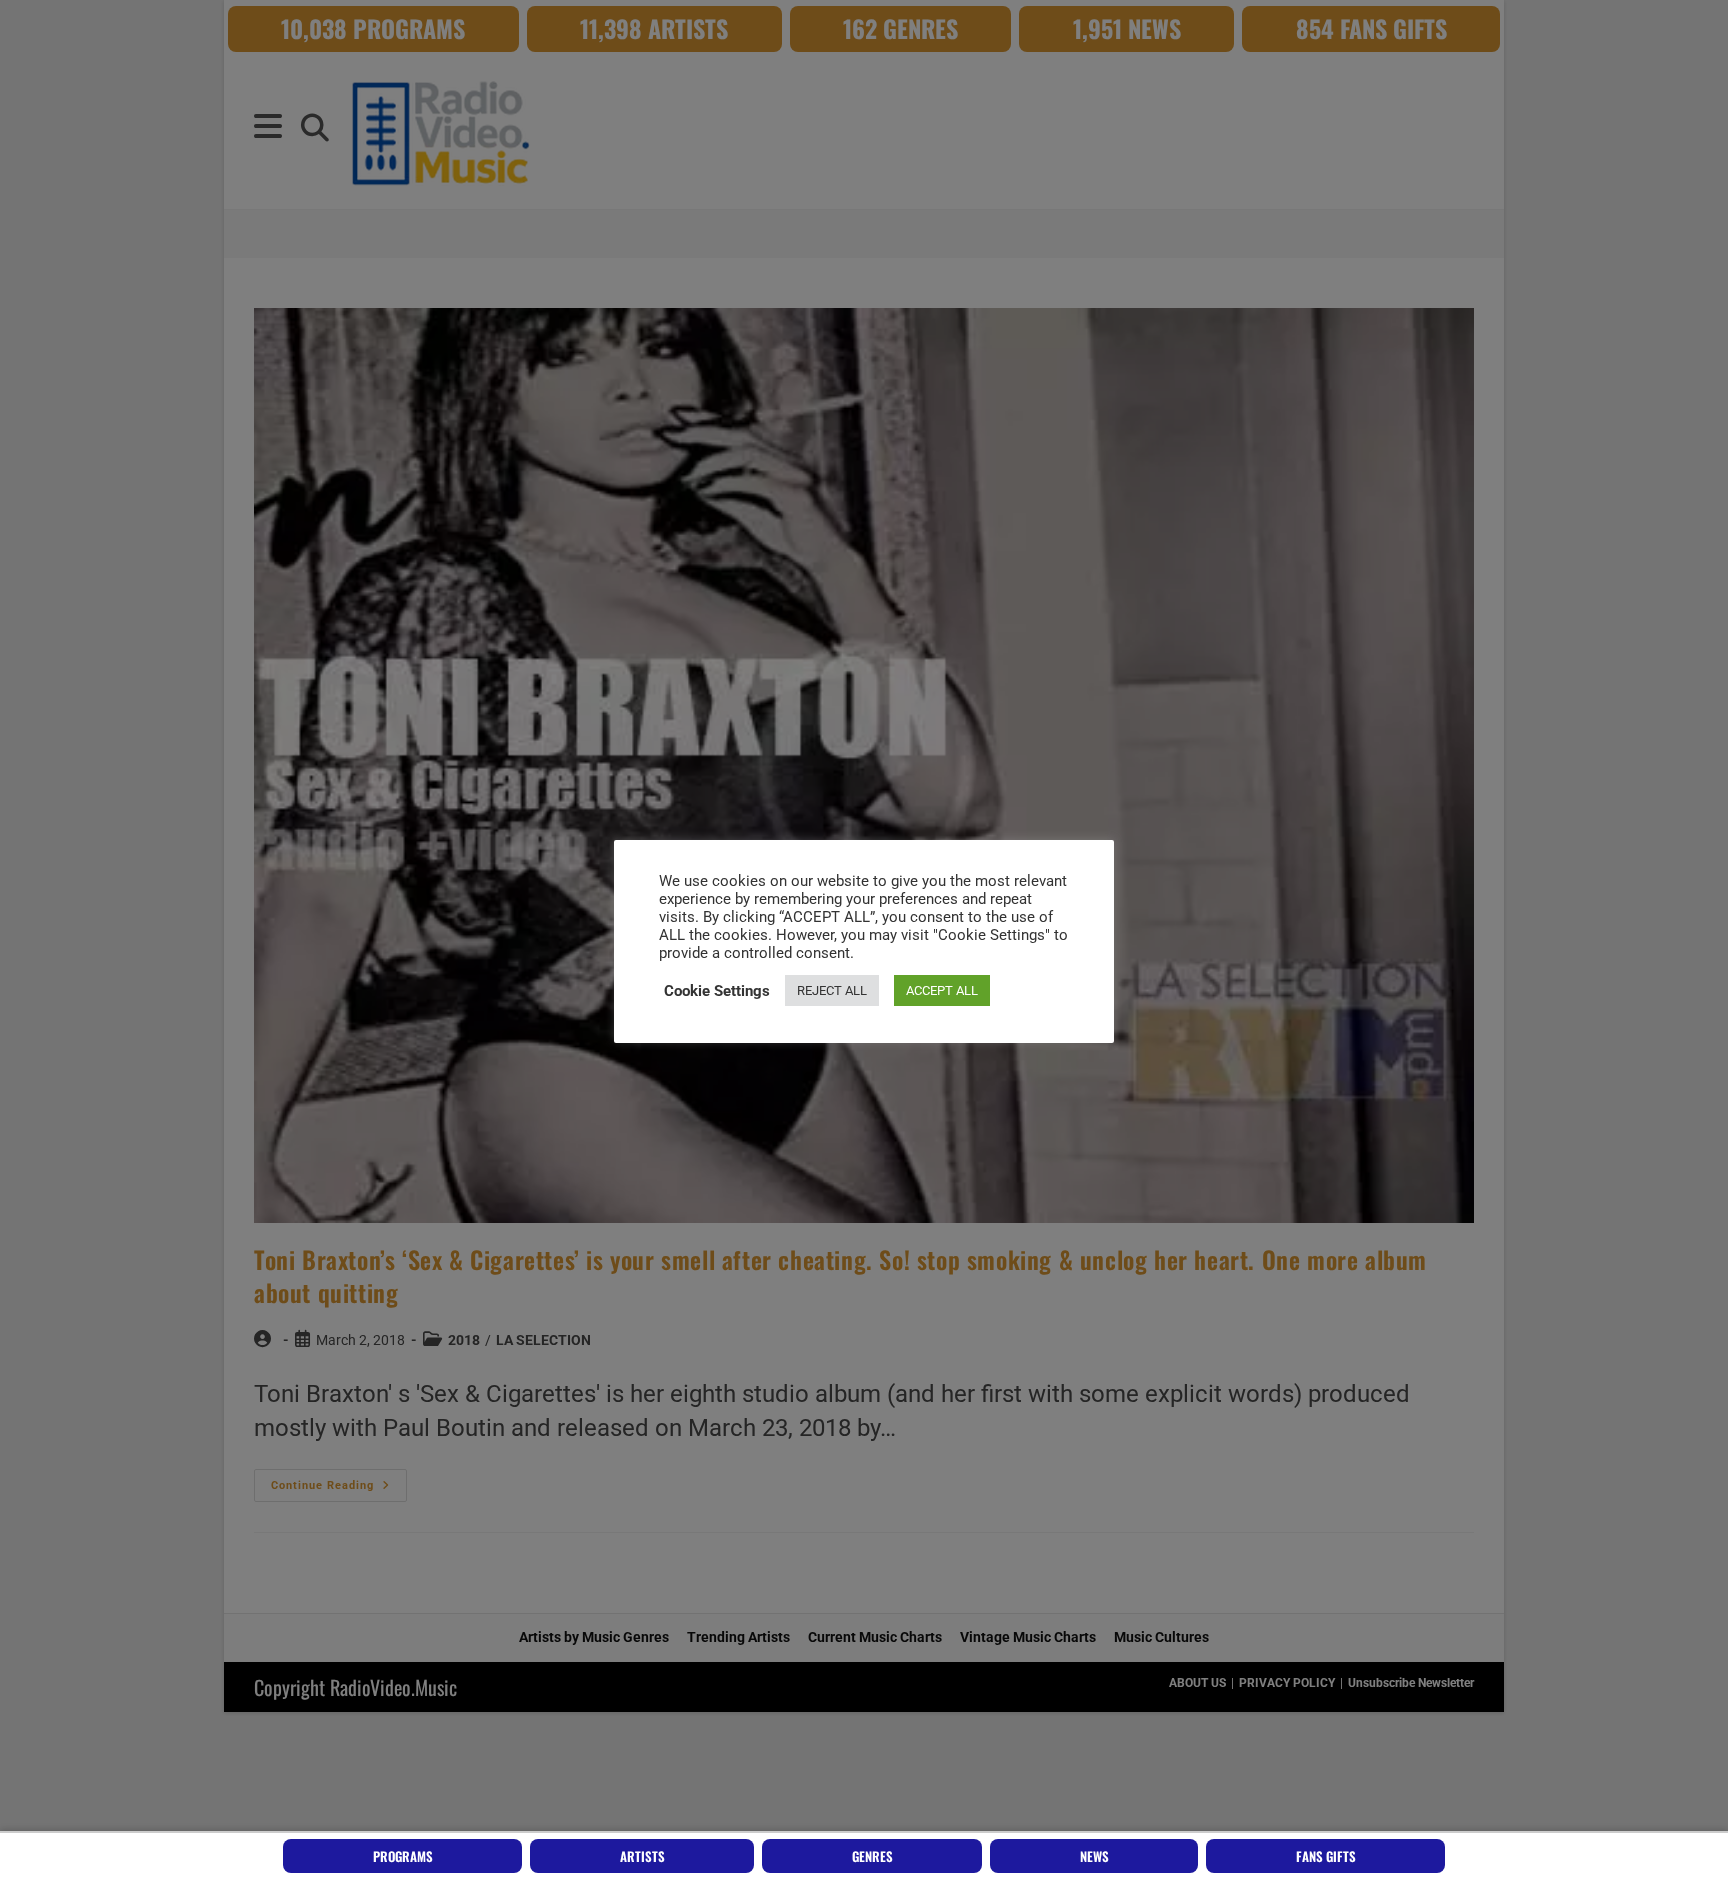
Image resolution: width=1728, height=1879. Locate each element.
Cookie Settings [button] (717, 991)
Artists (642, 1856)
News (1094, 1856)
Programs (403, 1856)
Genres (872, 1856)
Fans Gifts (1326, 1856)
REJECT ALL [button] (832, 990)
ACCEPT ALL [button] (942, 990)
